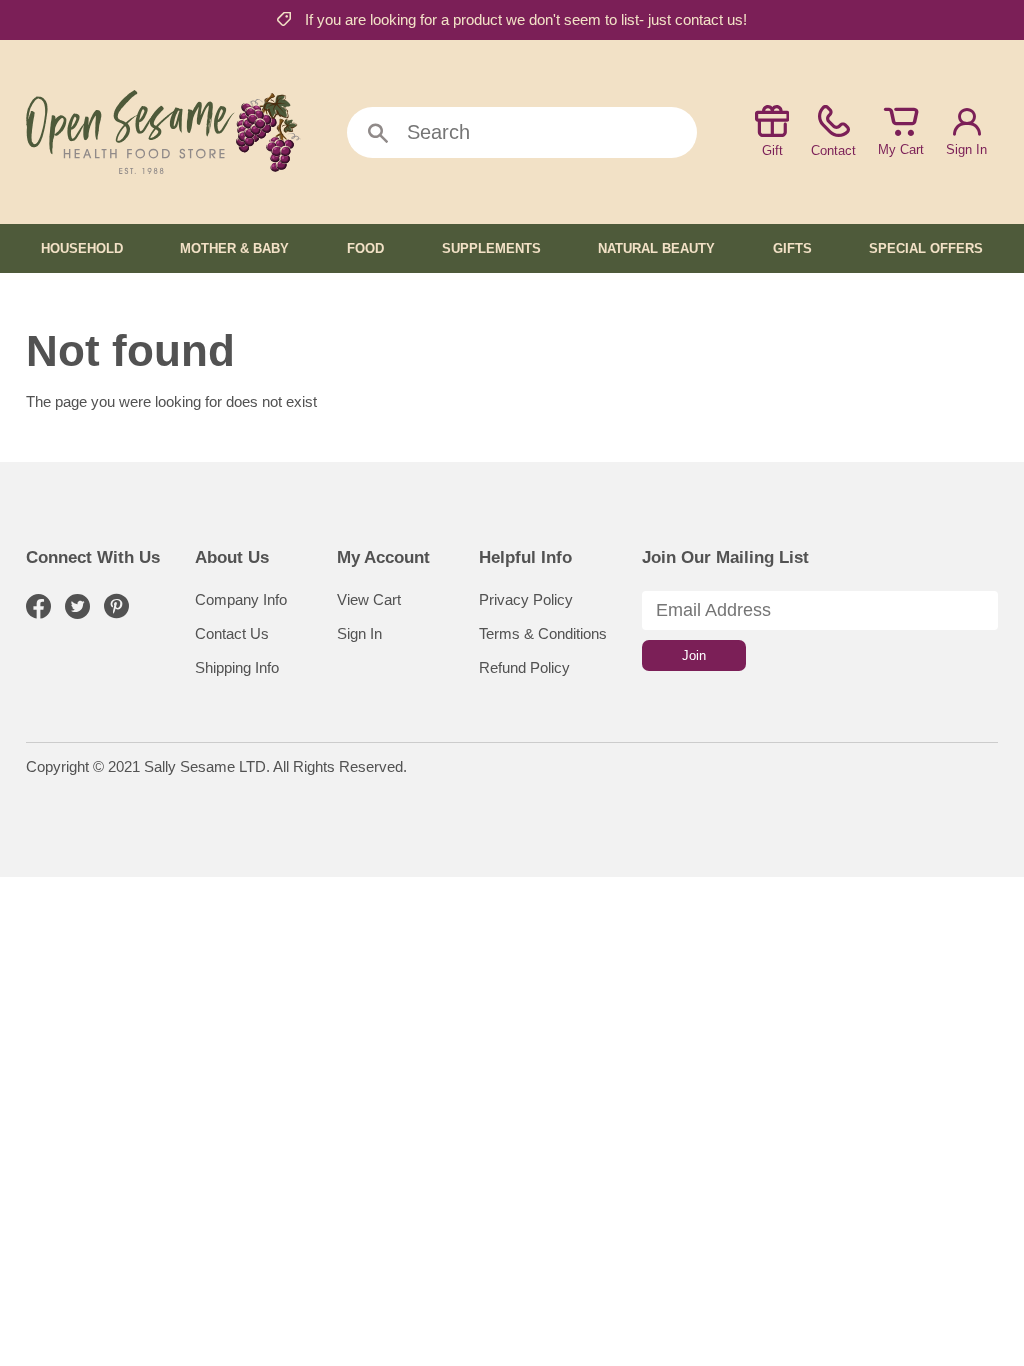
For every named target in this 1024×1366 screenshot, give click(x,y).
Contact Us (232, 633)
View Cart (369, 599)
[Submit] (378, 134)
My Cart (901, 149)
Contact (833, 150)
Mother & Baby (234, 248)
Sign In (966, 149)
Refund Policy (524, 667)
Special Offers (926, 248)
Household (82, 248)
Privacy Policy (526, 599)
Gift (772, 150)
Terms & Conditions (543, 633)
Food (365, 248)
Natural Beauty (656, 248)
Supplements (491, 248)
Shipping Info (237, 667)
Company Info (241, 599)
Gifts (792, 248)
